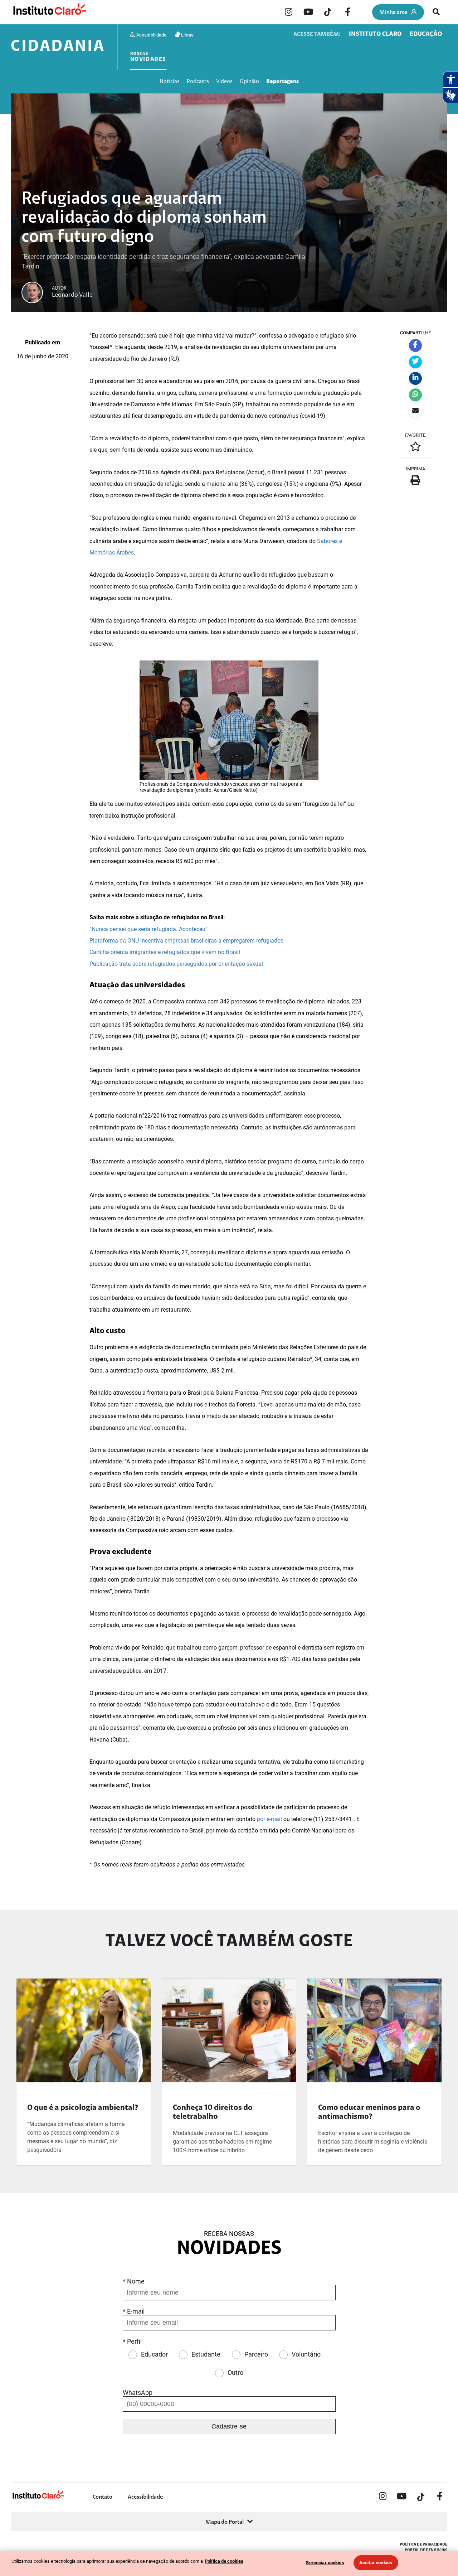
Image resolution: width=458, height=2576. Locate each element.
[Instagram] (288, 13)
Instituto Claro (375, 34)
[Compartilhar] (415, 345)
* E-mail (134, 2311)
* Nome (134, 2281)
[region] (229, 2563)
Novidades (148, 57)
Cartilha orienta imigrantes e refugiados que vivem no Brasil (165, 952)
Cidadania (58, 47)
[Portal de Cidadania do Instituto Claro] (38, 2498)
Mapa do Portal (225, 2522)
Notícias (170, 82)
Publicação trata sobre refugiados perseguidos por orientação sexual (176, 964)
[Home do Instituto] (49, 12)
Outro (235, 2372)
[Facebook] (347, 13)
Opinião (249, 82)
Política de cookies (224, 2561)
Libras (187, 35)
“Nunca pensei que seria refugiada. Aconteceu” (148, 929)
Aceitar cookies (376, 2563)
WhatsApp (138, 2393)
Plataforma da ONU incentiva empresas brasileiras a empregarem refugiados (186, 941)
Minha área (393, 13)
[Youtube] (308, 13)
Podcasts (198, 82)
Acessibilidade (151, 35)
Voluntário (306, 2354)
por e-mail (269, 1819)
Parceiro (256, 2354)
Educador (154, 2354)
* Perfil (132, 2341)
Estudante (206, 2354)
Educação (426, 34)
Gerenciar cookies (325, 2563)
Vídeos (224, 82)
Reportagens (282, 82)
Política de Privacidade (423, 2545)
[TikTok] (328, 13)
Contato (103, 2497)
